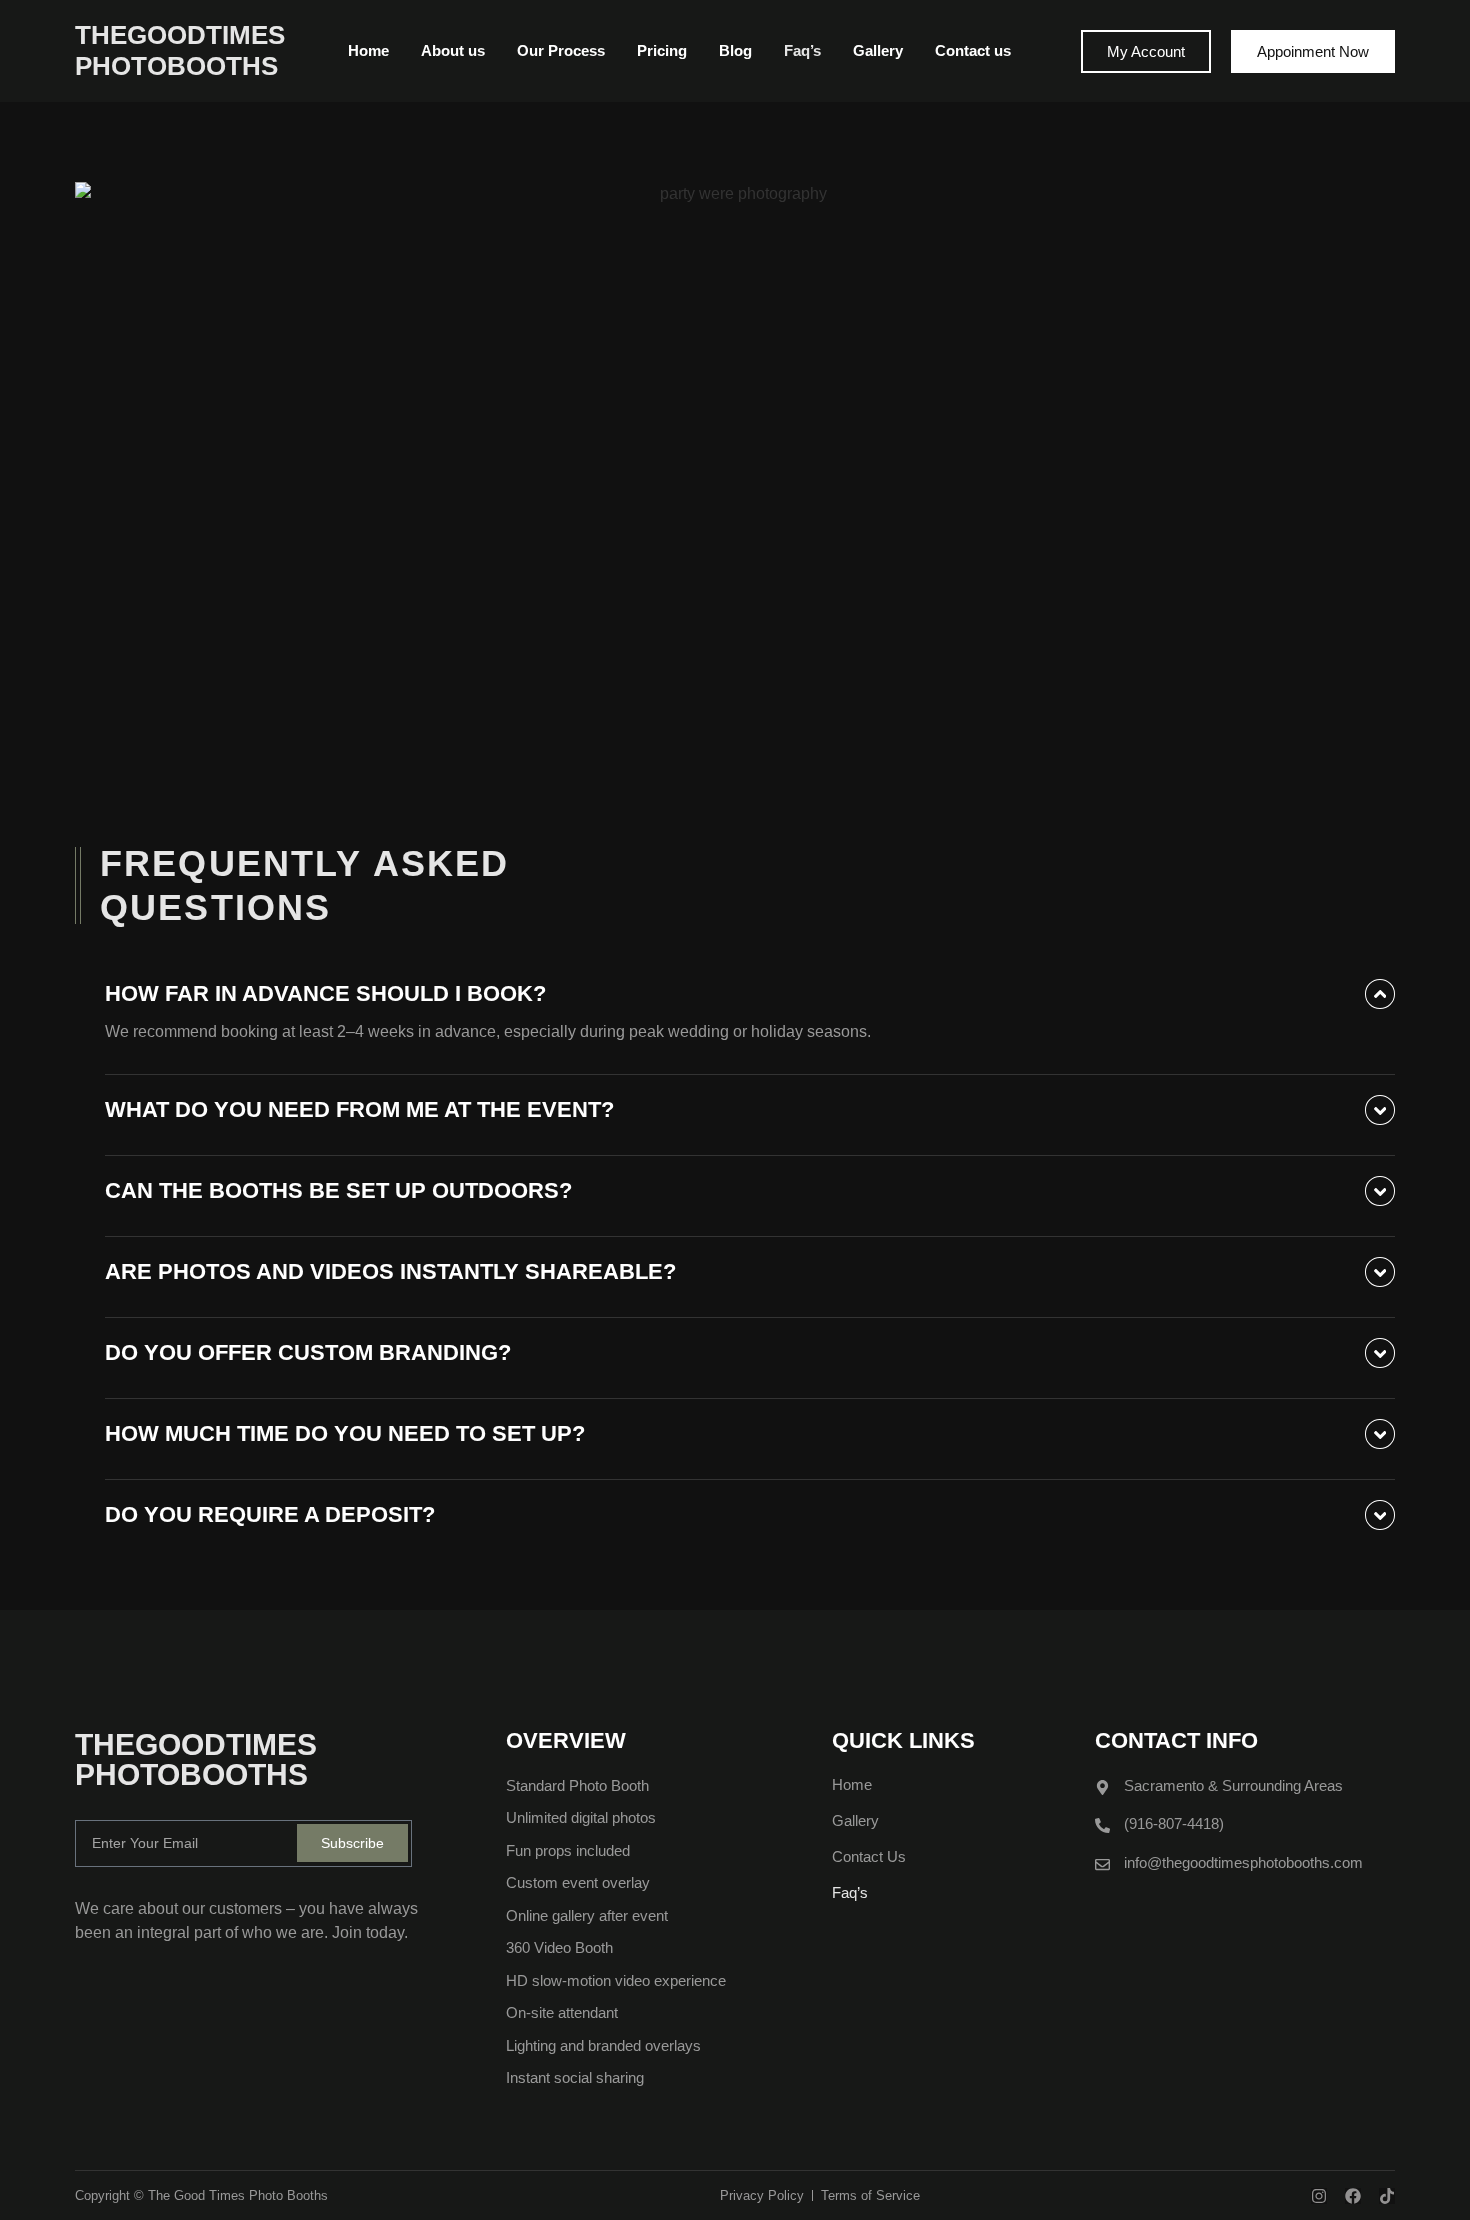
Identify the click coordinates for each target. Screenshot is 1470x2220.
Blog (735, 50)
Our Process (561, 50)
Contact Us (869, 1856)
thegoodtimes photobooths (180, 50)
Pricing (662, 50)
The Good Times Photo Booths (238, 2195)
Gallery (878, 50)
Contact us (973, 50)
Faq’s (802, 50)
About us (453, 50)
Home (368, 50)
